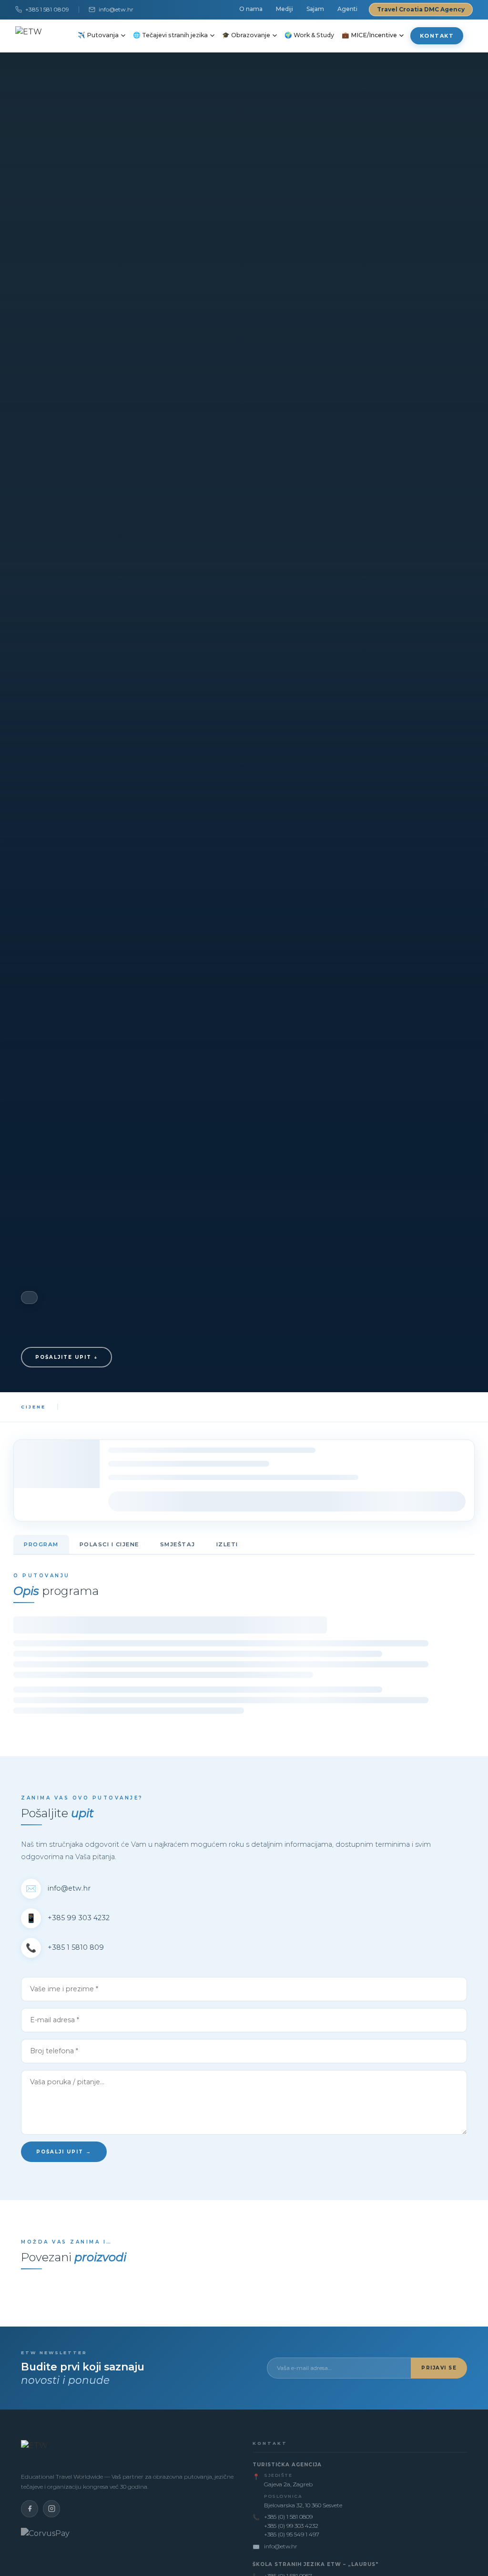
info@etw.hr (116, 9)
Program (41, 1544)
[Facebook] (30, 2509)
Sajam (315, 9)
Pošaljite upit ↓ (66, 1357)
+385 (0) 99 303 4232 (291, 2526)
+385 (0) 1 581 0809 (288, 2517)
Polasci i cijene (109, 1544)
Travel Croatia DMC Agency (421, 9)
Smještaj (178, 1544)
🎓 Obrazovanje (246, 35)
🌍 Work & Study (309, 35)
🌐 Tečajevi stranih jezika (170, 35)
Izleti (227, 1544)
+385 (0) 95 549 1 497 (292, 2534)
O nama (251, 9)
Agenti (347, 9)
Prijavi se (439, 2368)
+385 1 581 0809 (47, 9)
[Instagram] (51, 2509)
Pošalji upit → (64, 2152)
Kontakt (437, 36)
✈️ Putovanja (98, 35)
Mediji (285, 9)
